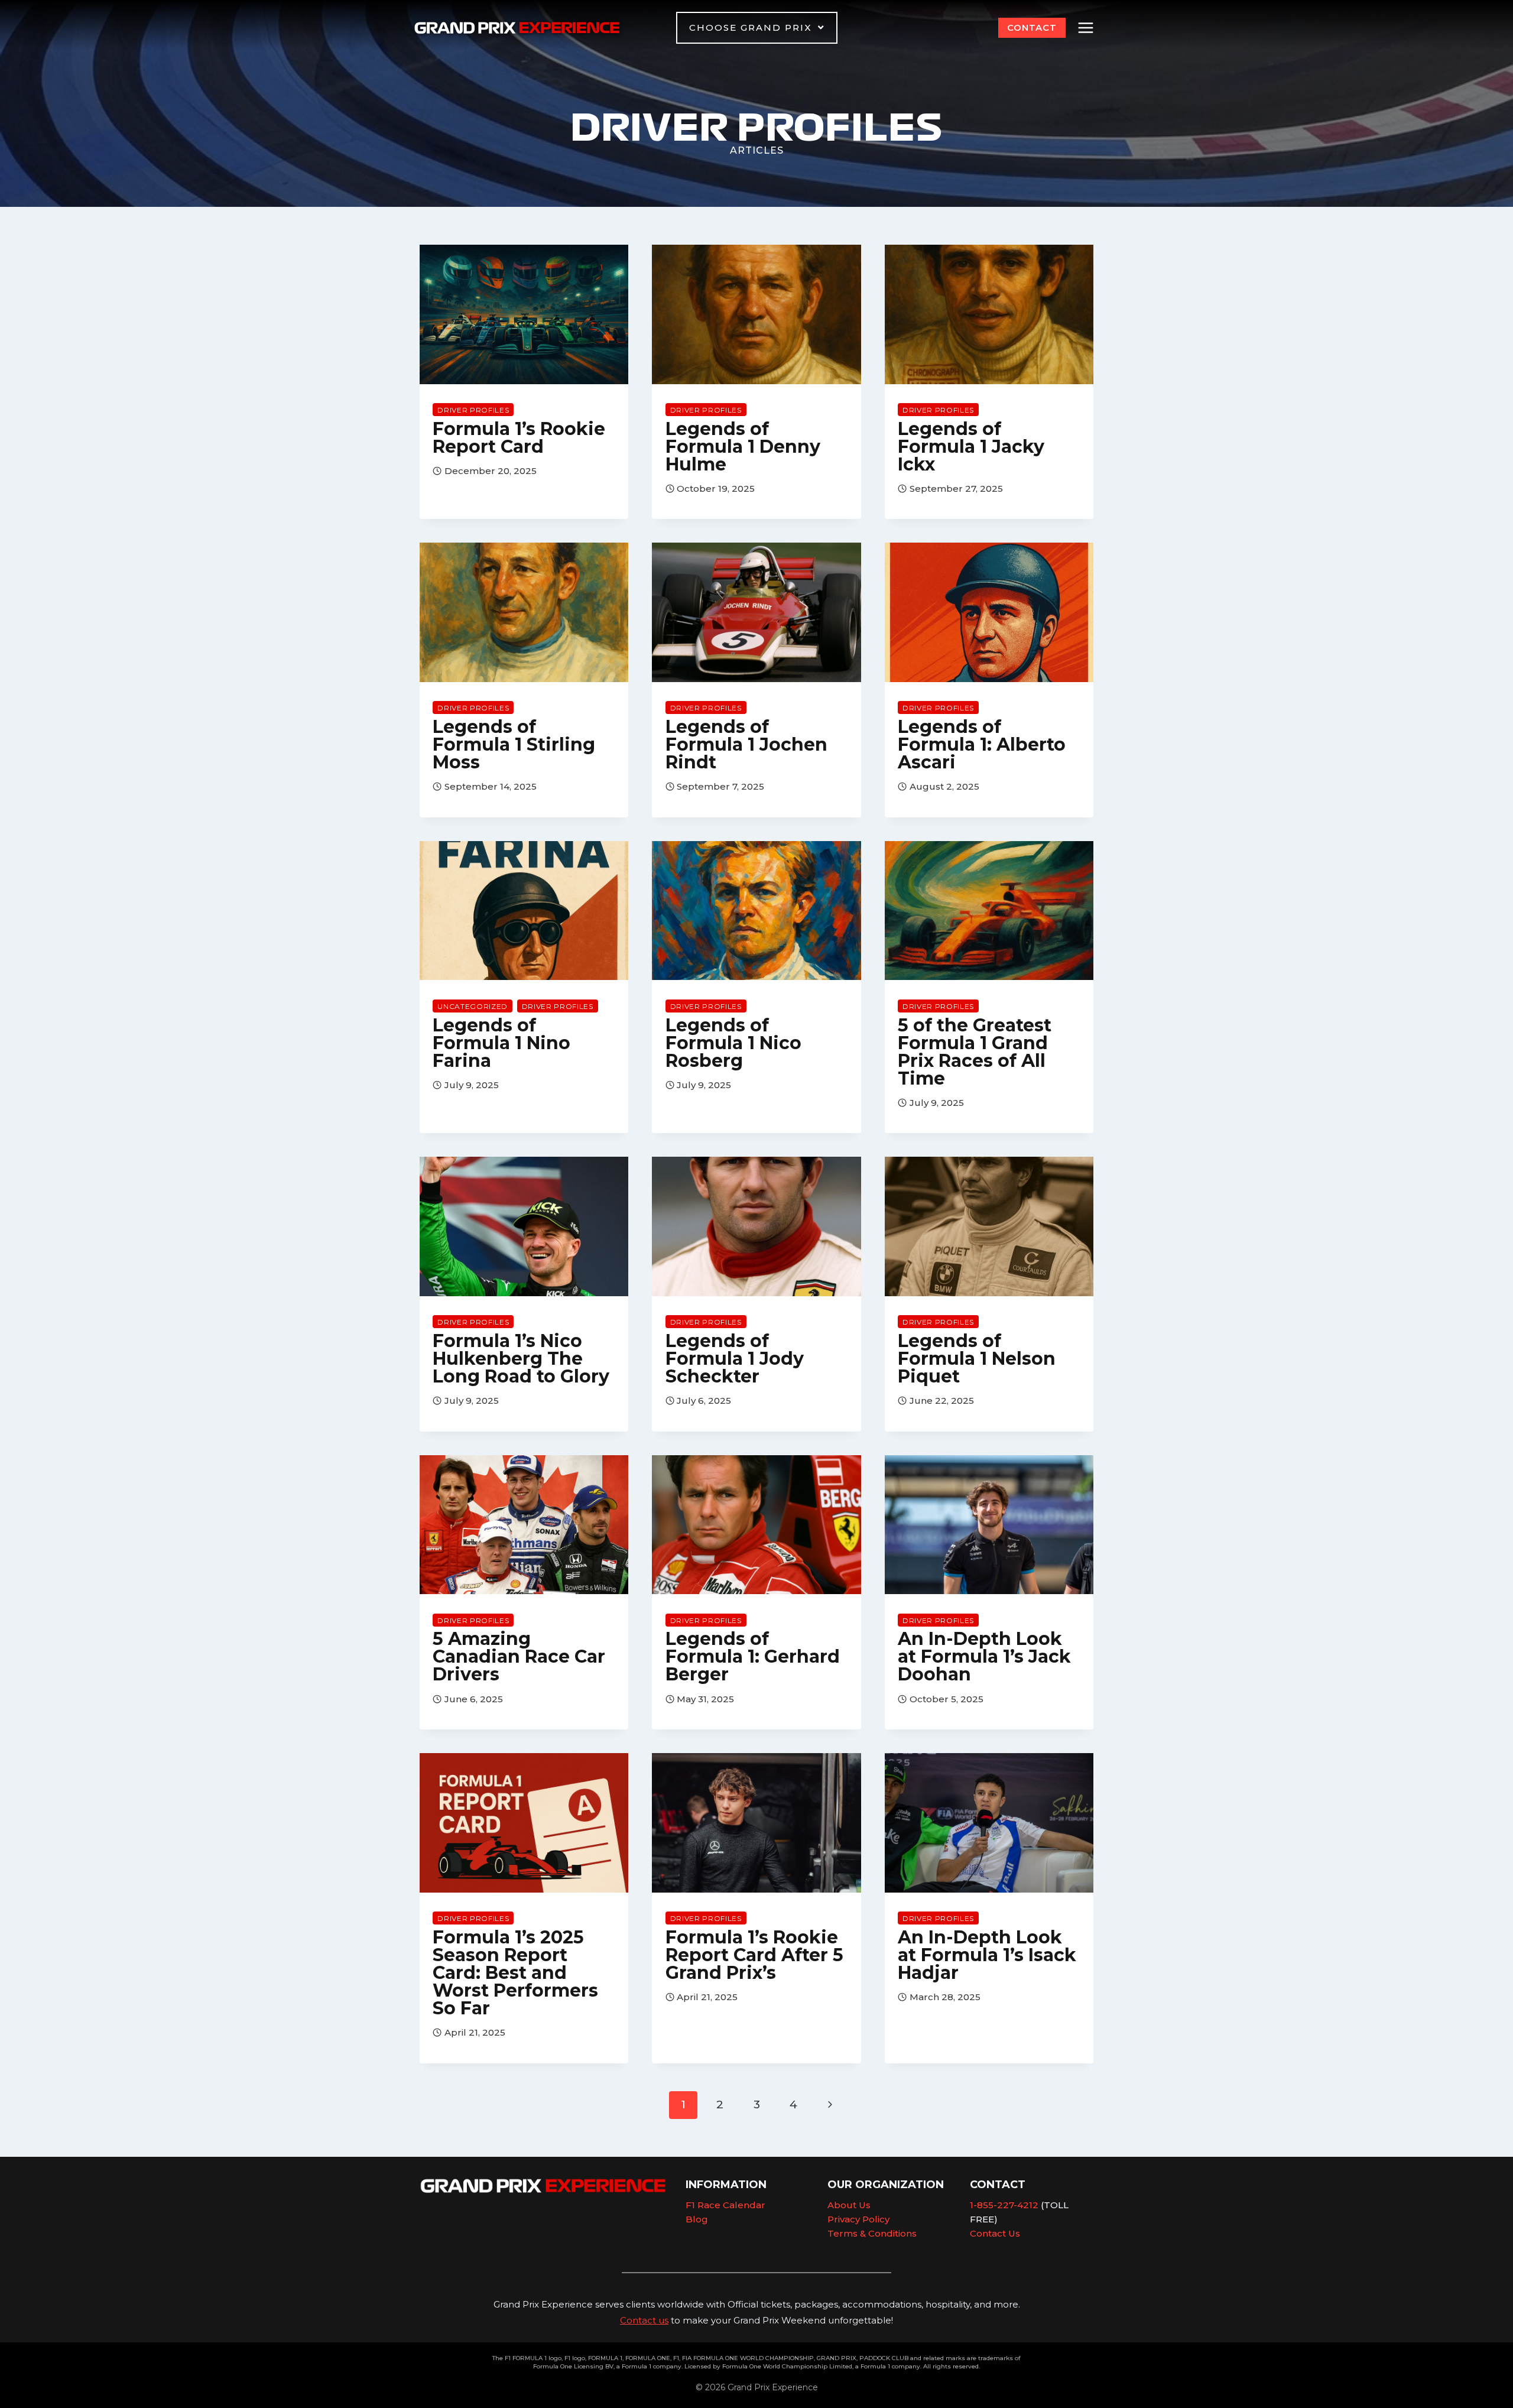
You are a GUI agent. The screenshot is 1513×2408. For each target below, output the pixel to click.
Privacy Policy (858, 2219)
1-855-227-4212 (1004, 2205)
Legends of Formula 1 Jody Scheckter (735, 1359)
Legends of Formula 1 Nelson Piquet (977, 1359)
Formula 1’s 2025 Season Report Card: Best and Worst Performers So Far (515, 1973)
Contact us (644, 2320)
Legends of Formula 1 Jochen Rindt (746, 744)
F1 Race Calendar (725, 2205)
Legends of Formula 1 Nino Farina (501, 1043)
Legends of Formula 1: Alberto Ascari (982, 744)
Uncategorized (473, 1006)
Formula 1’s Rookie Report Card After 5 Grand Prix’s (754, 1955)
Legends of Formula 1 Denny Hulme (743, 447)
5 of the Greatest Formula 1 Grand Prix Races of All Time (975, 1052)
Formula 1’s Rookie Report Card (519, 438)
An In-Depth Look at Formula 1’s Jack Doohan (984, 1656)
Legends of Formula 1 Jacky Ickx (971, 447)
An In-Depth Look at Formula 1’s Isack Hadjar (987, 1955)
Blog (697, 2219)
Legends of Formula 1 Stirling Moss (514, 744)
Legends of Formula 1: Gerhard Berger (753, 1656)
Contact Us (995, 2233)
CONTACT (1032, 27)
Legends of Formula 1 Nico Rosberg (733, 1043)
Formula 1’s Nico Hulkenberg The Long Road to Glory (521, 1359)
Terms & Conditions (872, 2233)
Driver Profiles (473, 410)
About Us (849, 2205)
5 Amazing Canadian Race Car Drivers (519, 1656)
